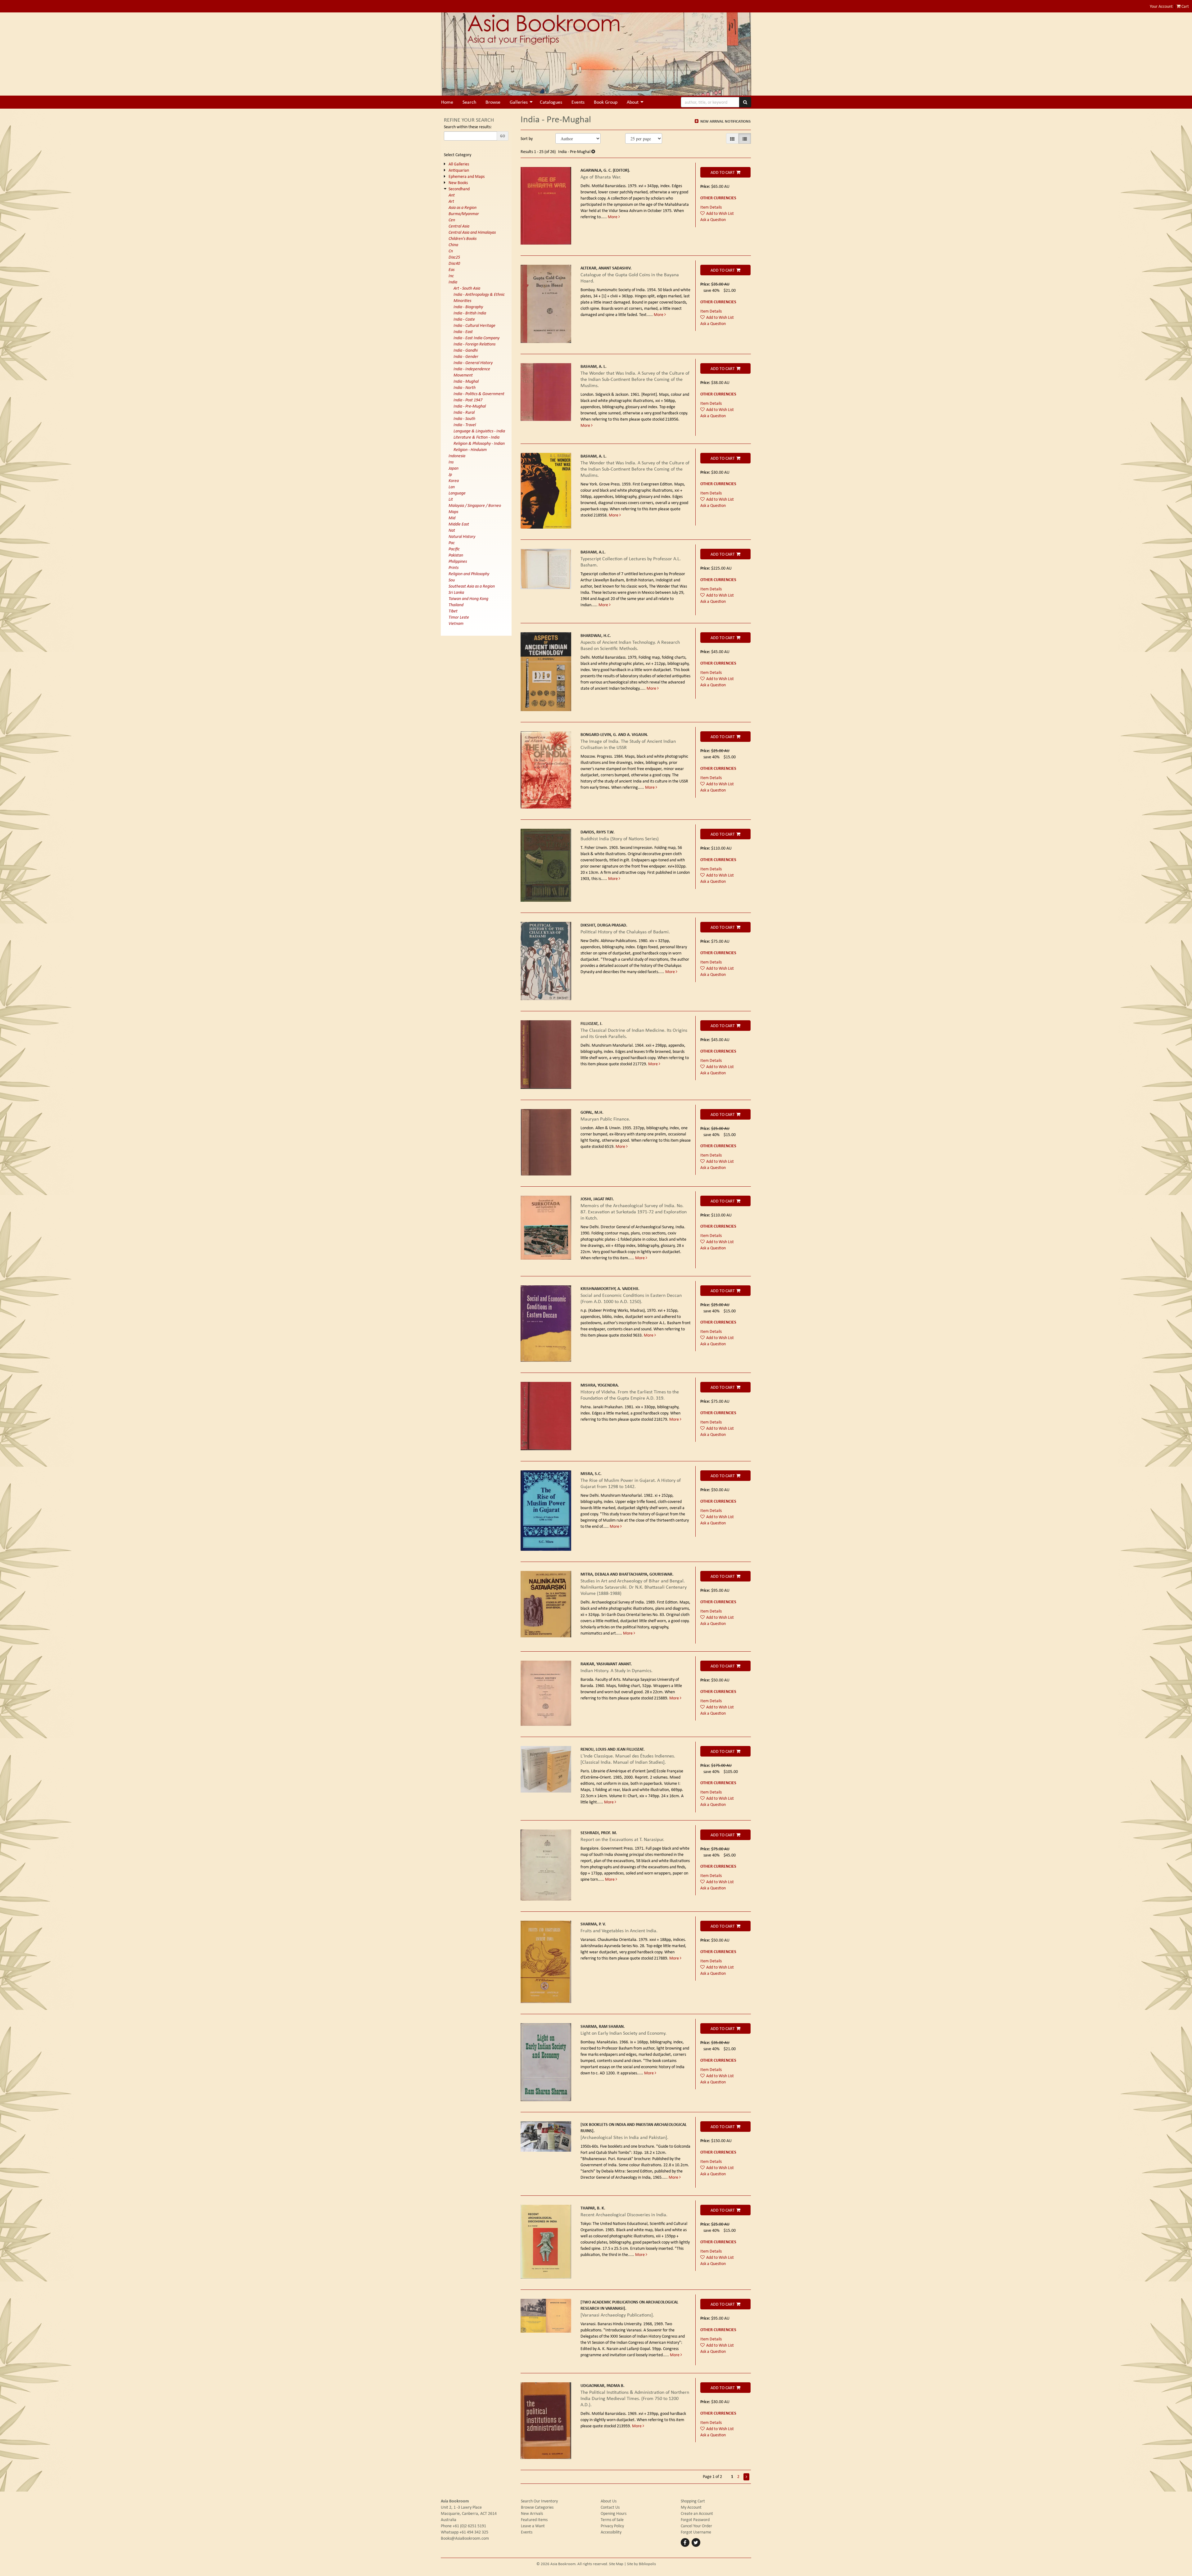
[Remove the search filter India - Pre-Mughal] (593, 151)
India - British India (470, 313)
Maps (453, 512)
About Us (609, 2501)
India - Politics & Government (479, 394)
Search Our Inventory (539, 2501)
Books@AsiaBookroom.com (465, 2538)
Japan (454, 468)
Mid (452, 518)
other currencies (718, 198)
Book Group (606, 102)
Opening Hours (614, 2513)
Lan (452, 487)
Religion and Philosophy (469, 574)
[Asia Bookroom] (596, 54)
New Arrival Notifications (725, 121)
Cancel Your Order (696, 2526)
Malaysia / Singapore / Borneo (475, 505)
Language (457, 493)
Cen (452, 220)
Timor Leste (459, 617)
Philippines (458, 561)
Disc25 (454, 257)
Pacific (454, 549)
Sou (452, 580)
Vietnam (456, 623)
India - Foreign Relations (474, 344)
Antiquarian (459, 170)
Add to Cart (723, 172)
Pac (452, 543)
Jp (450, 474)
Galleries (519, 102)
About (633, 102)
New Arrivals (532, 2513)
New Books (458, 183)
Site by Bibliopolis (641, 2564)
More (613, 217)
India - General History (473, 363)
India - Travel (465, 425)
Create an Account (697, 2513)
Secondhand (459, 189)
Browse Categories (537, 2507)
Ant (452, 195)
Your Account (1161, 6)
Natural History (462, 536)
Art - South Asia (467, 288)
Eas (452, 269)
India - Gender (466, 356)
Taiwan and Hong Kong (468, 598)
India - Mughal (466, 381)
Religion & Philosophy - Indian (479, 443)
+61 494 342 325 (474, 2532)
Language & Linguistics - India (479, 431)
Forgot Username (696, 2532)
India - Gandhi (466, 350)
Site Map (616, 2564)
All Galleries (459, 164)
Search (469, 102)
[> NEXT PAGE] (746, 2477)
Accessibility (611, 2532)
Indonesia (457, 456)
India (453, 282)
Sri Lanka (456, 592)
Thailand (456, 605)
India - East (463, 332)
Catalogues (551, 102)
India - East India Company (476, 338)
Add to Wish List (720, 213)
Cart (1185, 6)
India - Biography (468, 307)
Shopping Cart (693, 2501)
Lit (451, 499)
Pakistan (456, 555)
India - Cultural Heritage (474, 325)
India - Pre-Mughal (470, 406)
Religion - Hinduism (470, 449)
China (453, 245)
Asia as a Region (463, 207)
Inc (451, 276)
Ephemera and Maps (467, 176)
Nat (452, 530)
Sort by (527, 138)
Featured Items (534, 2520)
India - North (465, 387)
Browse (493, 102)
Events (578, 102)
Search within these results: (468, 127)
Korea (454, 480)
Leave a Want (533, 2526)
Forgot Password (695, 2520)
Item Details (711, 207)
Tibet (453, 611)
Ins (451, 462)
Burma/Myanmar (464, 214)
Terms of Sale (612, 2520)
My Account (691, 2507)
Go (503, 136)
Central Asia (459, 226)
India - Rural (464, 412)
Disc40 (454, 263)
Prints (454, 567)
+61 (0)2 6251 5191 (469, 2526)
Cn (451, 251)
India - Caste (464, 319)
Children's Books (463, 238)
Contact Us (610, 2507)
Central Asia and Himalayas (472, 232)
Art (451, 201)
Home (447, 102)
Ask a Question (713, 219)
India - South (464, 418)
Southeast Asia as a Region (472, 586)
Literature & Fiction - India (476, 437)
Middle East (459, 524)
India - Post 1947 (468, 400)
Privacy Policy (612, 2526)
